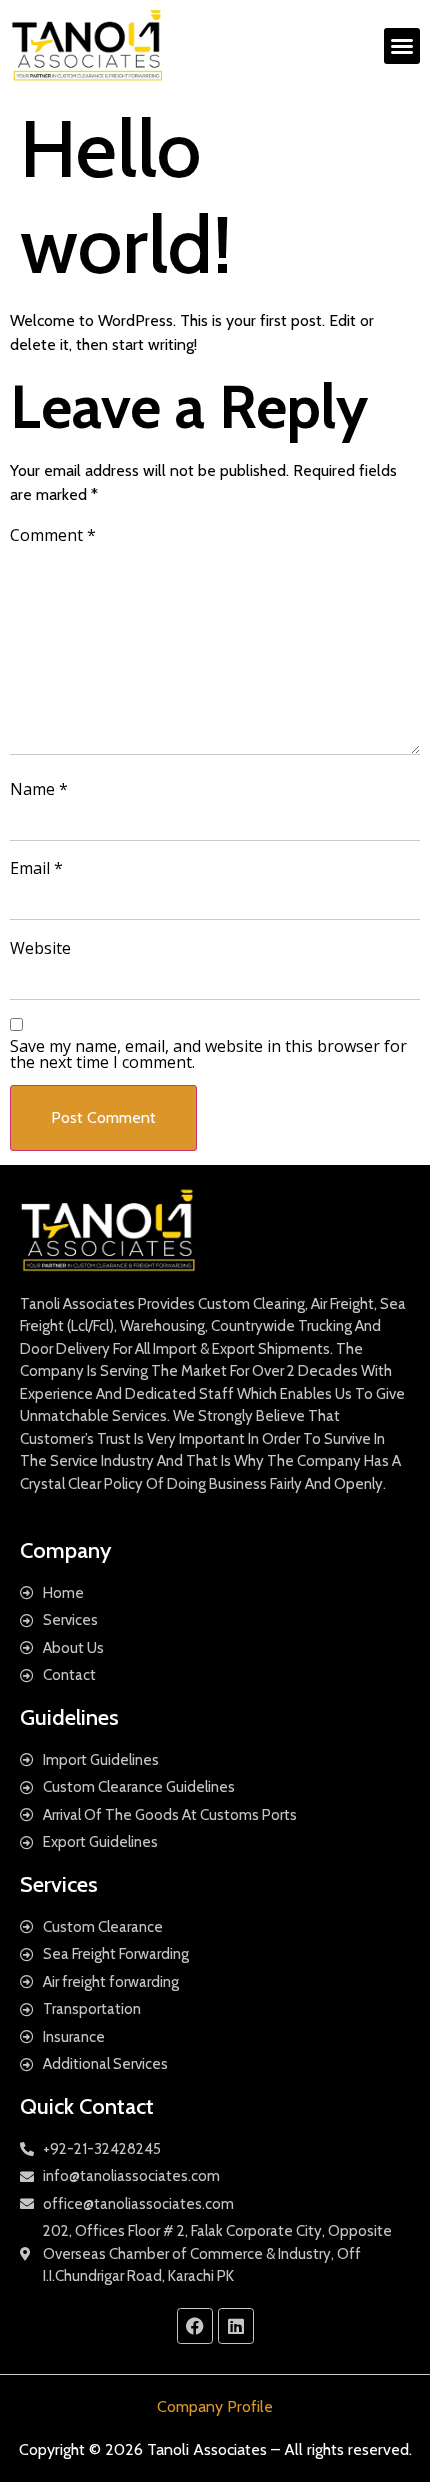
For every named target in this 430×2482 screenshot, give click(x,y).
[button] (402, 46)
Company (65, 1550)
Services (59, 1884)
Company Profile (215, 2406)
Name (39, 789)
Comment (53, 535)
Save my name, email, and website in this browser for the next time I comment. (208, 1054)
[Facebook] (195, 2326)
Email (36, 868)
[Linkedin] (236, 2326)
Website (40, 948)
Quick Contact (87, 2106)
